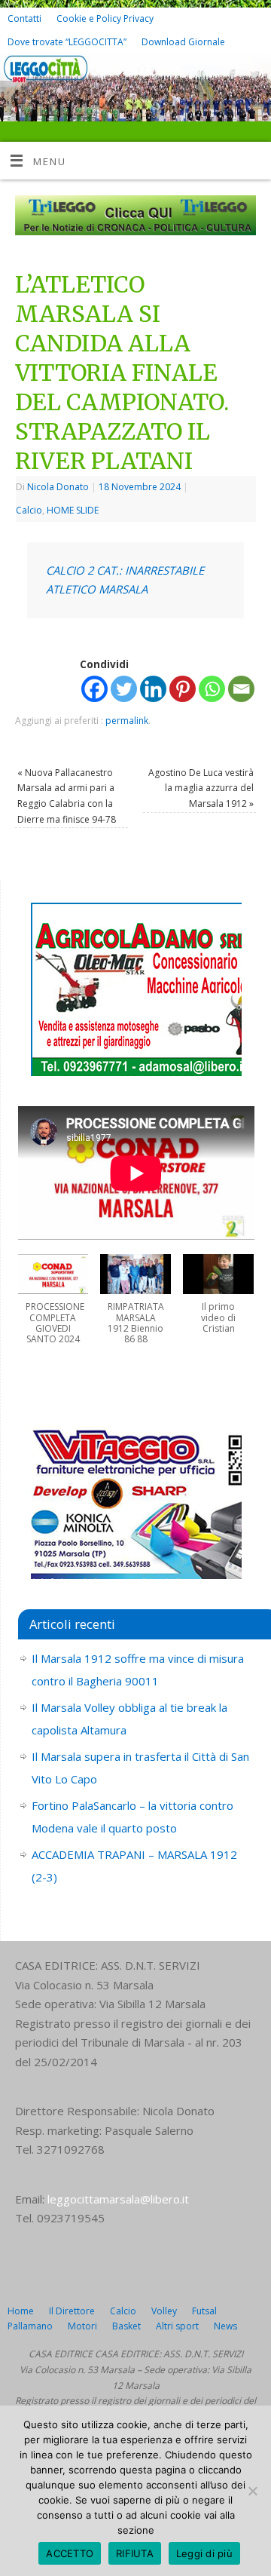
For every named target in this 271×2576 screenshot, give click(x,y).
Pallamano (30, 2326)
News (225, 2326)
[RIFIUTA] (252, 2491)
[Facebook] (231, 77)
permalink (127, 721)
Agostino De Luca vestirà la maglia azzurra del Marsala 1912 (201, 788)
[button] (53, 1307)
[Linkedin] (153, 689)
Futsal (204, 2311)
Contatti (24, 18)
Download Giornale (183, 42)
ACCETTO (70, 2553)
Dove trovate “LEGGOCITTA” (67, 42)
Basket (126, 2326)
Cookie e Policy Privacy (105, 18)
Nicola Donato (58, 487)
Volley (164, 2311)
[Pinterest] (183, 689)
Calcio (29, 510)
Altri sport (177, 2326)
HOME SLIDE (73, 510)
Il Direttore (72, 2311)
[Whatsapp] (212, 689)
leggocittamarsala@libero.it (118, 2199)
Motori (82, 2326)
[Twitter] (253, 77)
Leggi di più (204, 2553)
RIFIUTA (135, 2553)
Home (21, 2311)
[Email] (241, 689)
